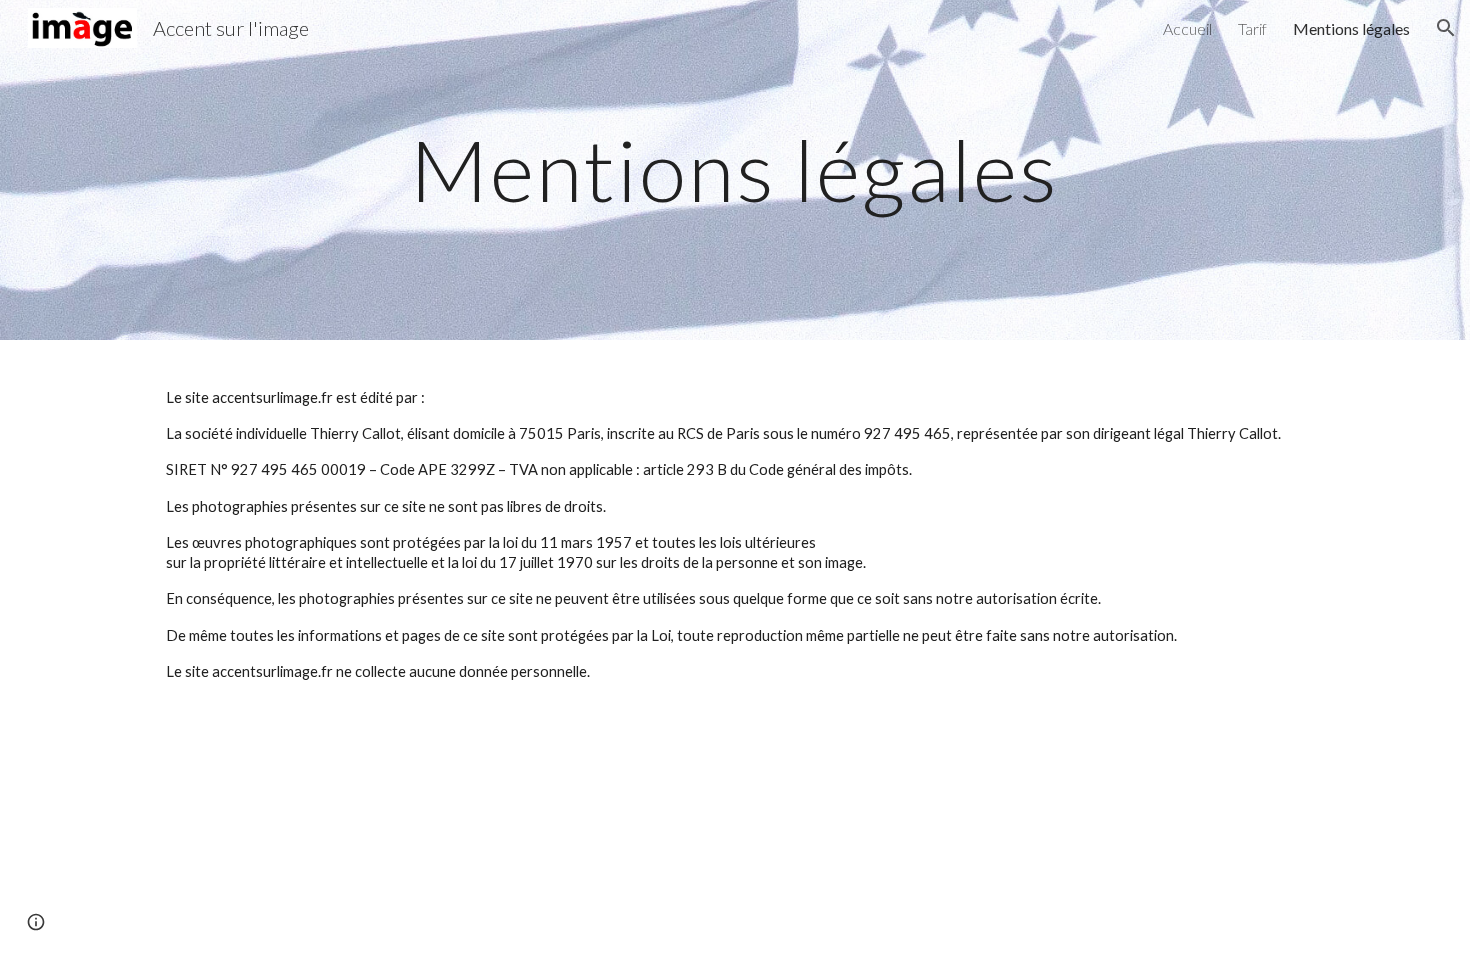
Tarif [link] (1252, 28)
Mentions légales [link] (1351, 28)
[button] (1446, 28)
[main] (735, 169)
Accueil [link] (1187, 28)
